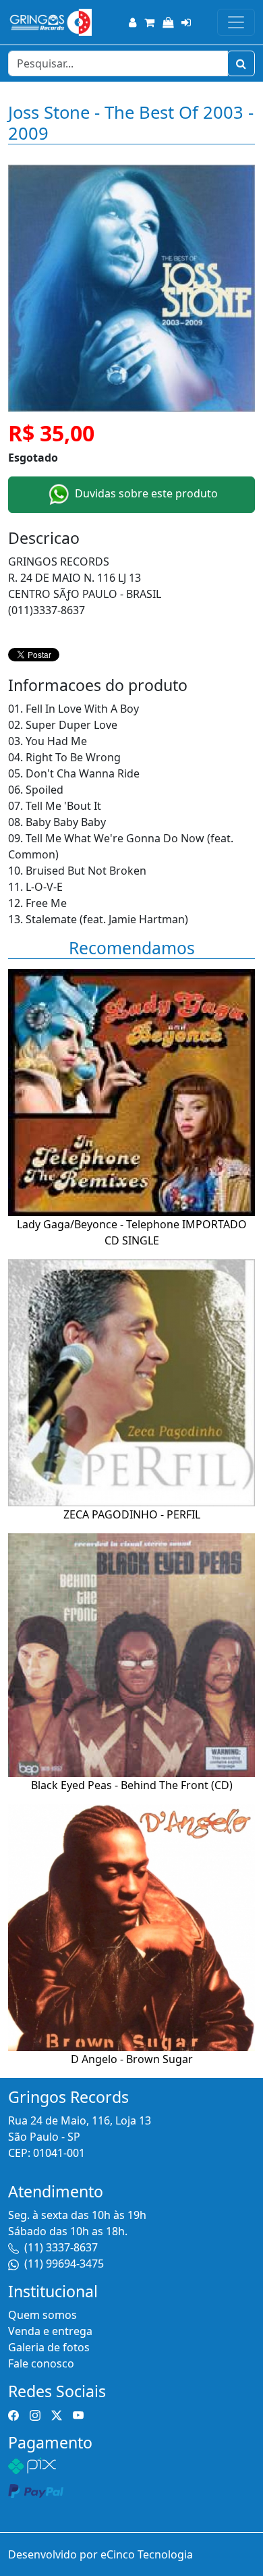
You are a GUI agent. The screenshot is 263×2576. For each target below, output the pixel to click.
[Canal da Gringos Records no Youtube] (78, 2415)
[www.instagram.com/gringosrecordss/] (35, 2415)
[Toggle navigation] (236, 22)
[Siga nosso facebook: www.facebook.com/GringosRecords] (13, 2415)
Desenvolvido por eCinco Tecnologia (100, 2554)
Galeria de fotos (49, 2347)
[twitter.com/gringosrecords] (57, 2415)
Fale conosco (41, 2363)
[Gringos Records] (50, 22)
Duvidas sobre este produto (145, 494)
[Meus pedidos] (168, 22)
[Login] (186, 22)
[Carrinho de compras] (149, 22)
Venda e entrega (50, 2331)
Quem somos (42, 2315)
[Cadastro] (133, 22)
